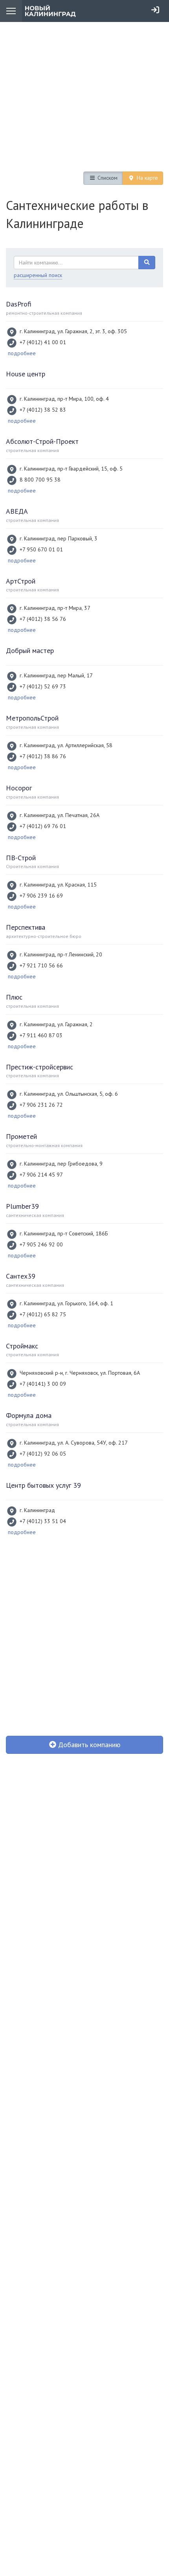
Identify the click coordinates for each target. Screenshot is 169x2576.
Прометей (21, 1136)
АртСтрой (21, 581)
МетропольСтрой (32, 718)
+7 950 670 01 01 (41, 549)
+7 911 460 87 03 (41, 1035)
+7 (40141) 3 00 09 (43, 1384)
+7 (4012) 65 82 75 (43, 1314)
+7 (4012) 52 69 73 (43, 686)
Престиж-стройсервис (39, 1067)
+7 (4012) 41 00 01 (43, 342)
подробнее (22, 353)
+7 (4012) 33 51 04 (43, 1521)
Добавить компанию (88, 1745)
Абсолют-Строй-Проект (42, 441)
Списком (107, 178)
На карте (147, 178)
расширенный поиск (38, 275)
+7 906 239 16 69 (41, 896)
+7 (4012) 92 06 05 (43, 1454)
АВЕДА (17, 511)
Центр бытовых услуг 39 (43, 1485)
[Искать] (147, 263)
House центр (26, 374)
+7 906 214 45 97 (41, 1175)
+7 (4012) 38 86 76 (43, 756)
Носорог (19, 788)
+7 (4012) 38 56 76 (43, 619)
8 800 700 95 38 (40, 480)
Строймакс (22, 1346)
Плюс (14, 997)
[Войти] (155, 10)
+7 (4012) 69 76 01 (43, 826)
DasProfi (19, 304)
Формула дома (29, 1415)
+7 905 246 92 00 (41, 1244)
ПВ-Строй (21, 858)
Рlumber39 (22, 1206)
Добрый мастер (30, 650)
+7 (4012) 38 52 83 (43, 410)
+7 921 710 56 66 (41, 965)
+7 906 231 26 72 (41, 1105)
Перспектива (26, 927)
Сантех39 (21, 1276)
